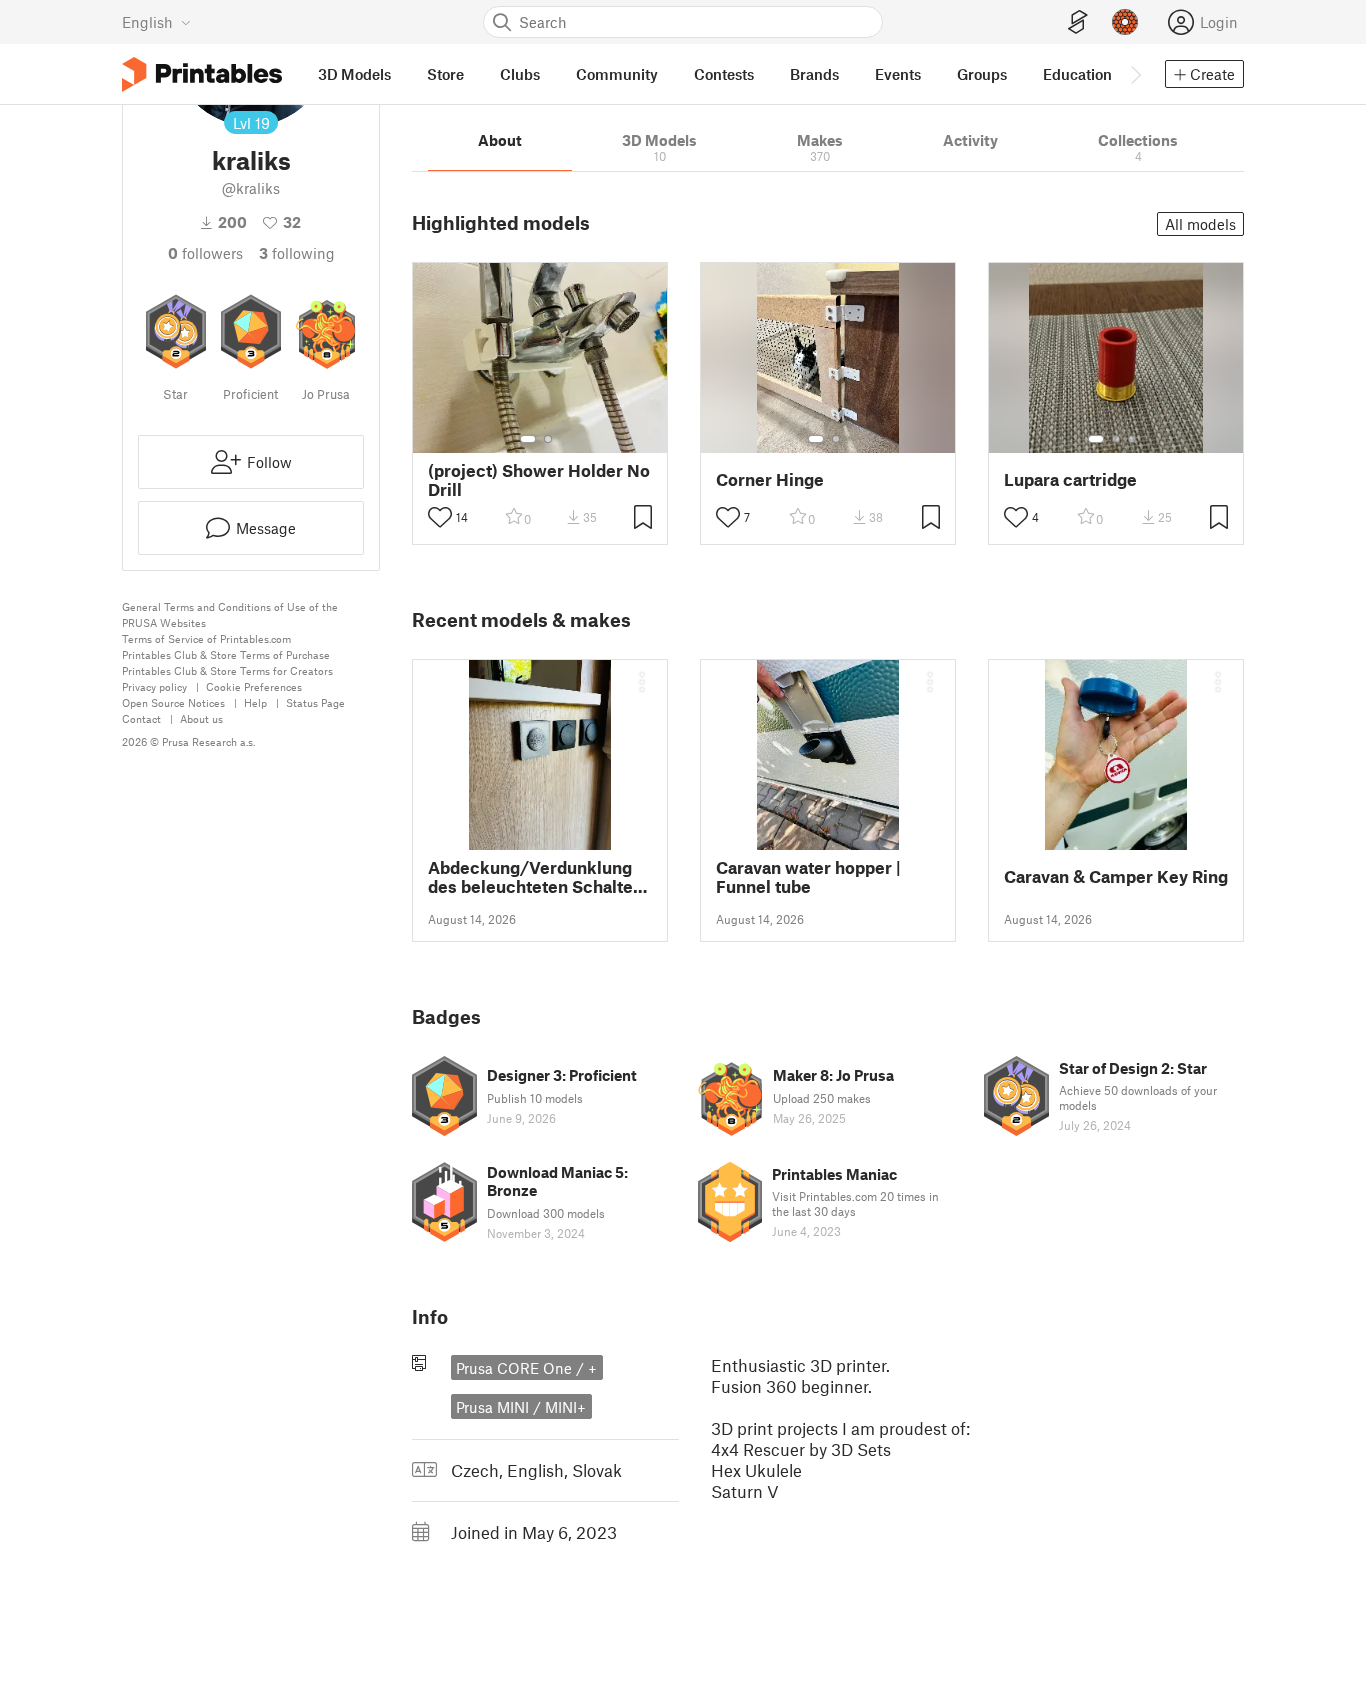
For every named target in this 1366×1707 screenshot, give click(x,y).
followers (205, 253)
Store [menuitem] (445, 74)
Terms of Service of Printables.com (206, 638)
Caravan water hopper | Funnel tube (808, 877)
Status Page (315, 702)
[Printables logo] (202, 74)
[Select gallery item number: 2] (548, 439)
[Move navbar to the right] (1135, 74)
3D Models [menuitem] (354, 74)
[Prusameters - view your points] (1125, 22)
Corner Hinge (770, 479)
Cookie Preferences (254, 686)
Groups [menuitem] (982, 74)
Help (255, 702)
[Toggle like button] (440, 517)
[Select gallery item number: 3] (1132, 439)
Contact (141, 718)
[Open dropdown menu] (642, 682)
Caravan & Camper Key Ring (1116, 876)
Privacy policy (154, 686)
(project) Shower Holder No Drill (539, 480)
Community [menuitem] (617, 74)
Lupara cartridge (1070, 479)
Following (297, 253)
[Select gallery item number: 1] (528, 439)
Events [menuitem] (898, 74)
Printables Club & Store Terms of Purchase (226, 654)
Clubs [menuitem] (520, 74)
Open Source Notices (173, 702)
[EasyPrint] (1078, 22)
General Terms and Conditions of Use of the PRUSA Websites (230, 614)
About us (201, 718)
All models (1200, 224)
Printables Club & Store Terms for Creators (227, 670)
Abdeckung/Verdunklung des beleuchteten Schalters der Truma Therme (538, 877)
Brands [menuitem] (814, 74)
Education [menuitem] (1077, 74)
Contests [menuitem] (724, 74)
